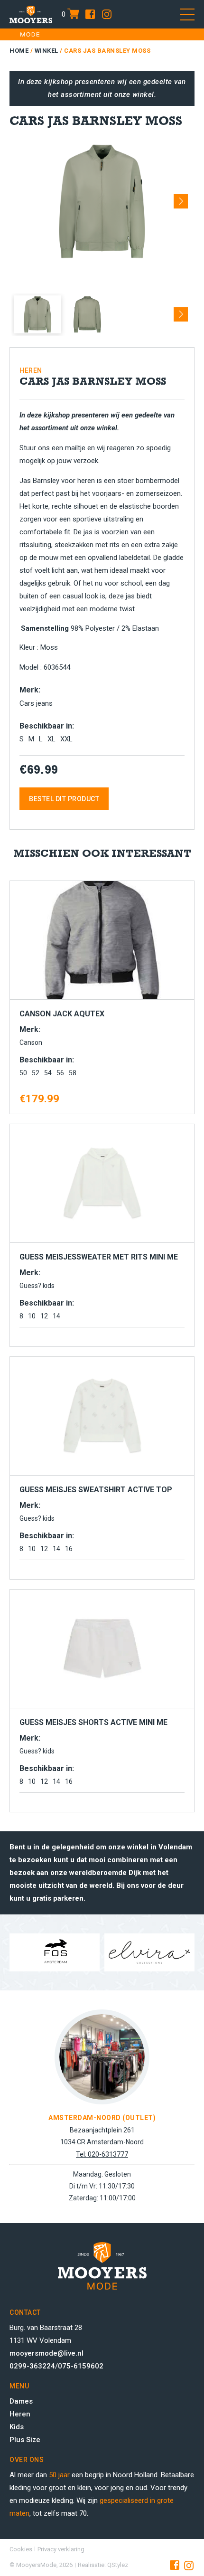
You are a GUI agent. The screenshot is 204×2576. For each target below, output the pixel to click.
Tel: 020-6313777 (102, 2154)
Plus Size (25, 2440)
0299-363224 (32, 2366)
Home (19, 51)
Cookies (21, 2549)
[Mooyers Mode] (31, 14)
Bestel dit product (64, 799)
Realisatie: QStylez (103, 2565)
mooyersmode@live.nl (46, 2353)
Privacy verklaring (61, 2549)
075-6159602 (81, 2366)
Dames (21, 2401)
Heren (20, 2414)
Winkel (46, 51)
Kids (17, 2427)
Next (181, 198)
